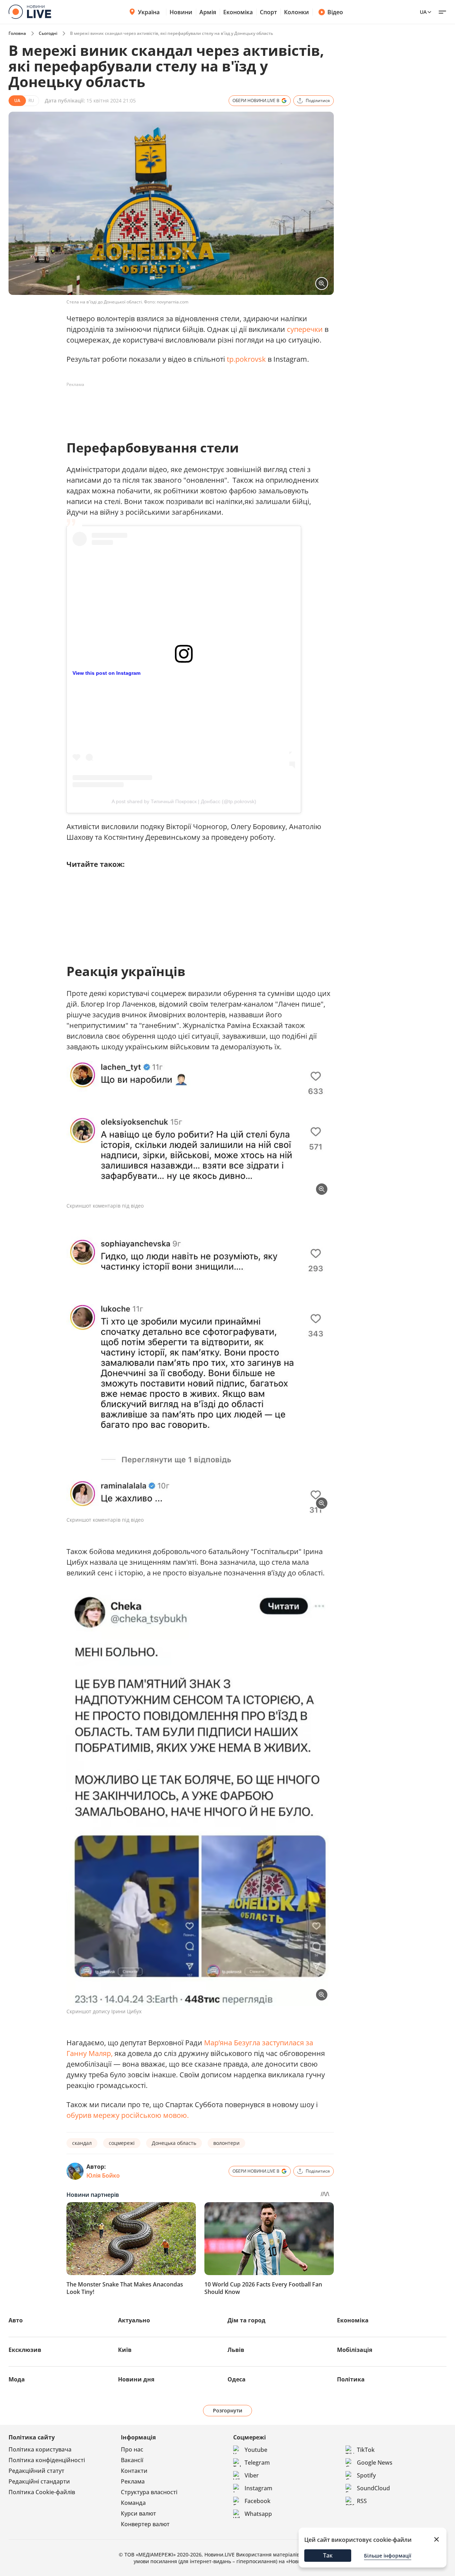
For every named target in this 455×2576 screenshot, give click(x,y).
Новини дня (136, 2379)
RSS (362, 2501)
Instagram (258, 2488)
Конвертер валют (145, 2524)
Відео (335, 12)
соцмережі (122, 2143)
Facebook (258, 2501)
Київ (125, 2350)
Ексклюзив (25, 2350)
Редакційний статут (36, 2471)
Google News (375, 2463)
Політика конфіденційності (47, 2460)
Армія (208, 12)
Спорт (268, 12)
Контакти (134, 2471)
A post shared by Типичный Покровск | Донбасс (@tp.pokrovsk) (184, 801)
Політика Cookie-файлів (42, 2492)
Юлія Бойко (103, 2175)
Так (328, 2555)
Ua (423, 12)
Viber (252, 2475)
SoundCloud (373, 2488)
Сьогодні (48, 33)
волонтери (226, 2143)
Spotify (366, 2475)
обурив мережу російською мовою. (128, 2115)
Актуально (134, 2320)
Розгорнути (228, 2410)
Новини (181, 12)
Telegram (257, 2463)
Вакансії (132, 2460)
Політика (351, 2379)
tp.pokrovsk (246, 359)
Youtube (256, 2450)
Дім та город (247, 2320)
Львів (236, 2350)
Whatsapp (258, 2514)
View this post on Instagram (106, 673)
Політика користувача (40, 2449)
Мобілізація (355, 2350)
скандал (82, 2143)
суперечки (306, 329)
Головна (17, 33)
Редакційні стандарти (39, 2481)
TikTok (366, 2450)
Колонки (296, 12)
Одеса (237, 2379)
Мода (17, 2379)
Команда (133, 2503)
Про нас (132, 2449)
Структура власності (149, 2492)
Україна (149, 12)
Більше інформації (388, 2556)
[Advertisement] (196, 406)
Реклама (133, 2481)
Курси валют (138, 2513)
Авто (16, 2320)
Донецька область (174, 2143)
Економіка (238, 12)
